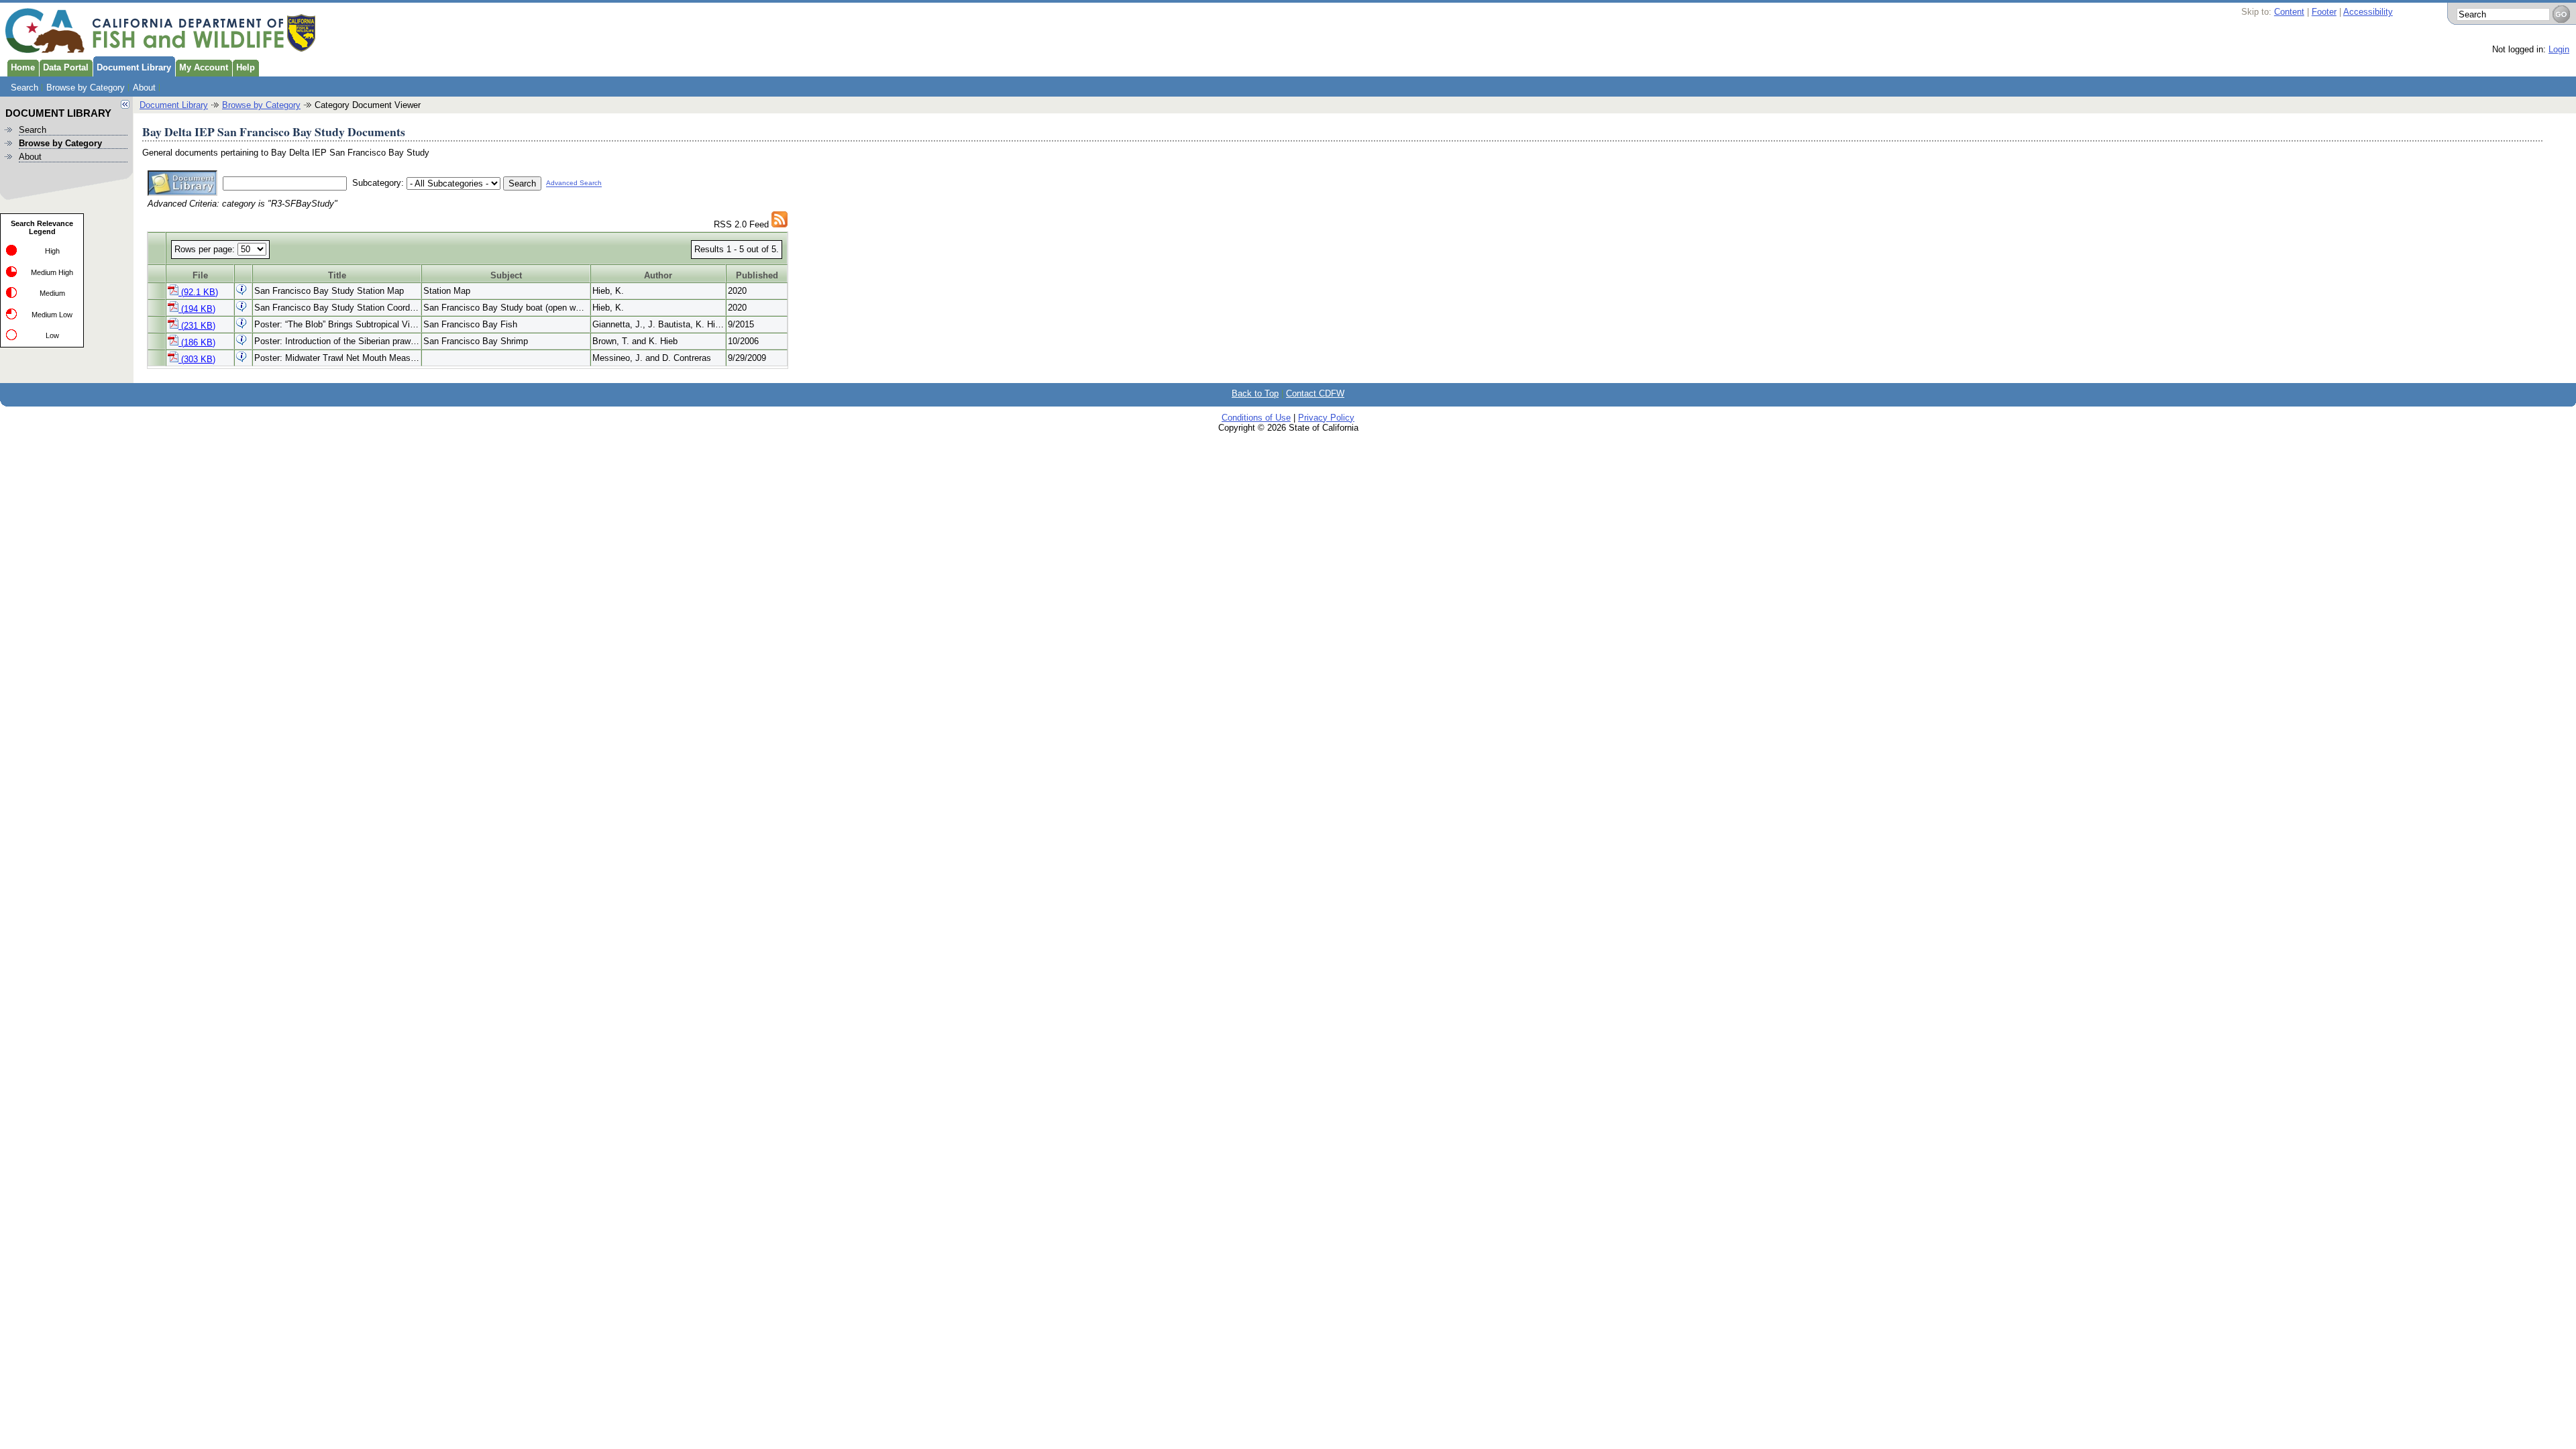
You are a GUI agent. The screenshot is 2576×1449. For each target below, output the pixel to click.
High (52, 251)
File (200, 275)
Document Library (134, 67)
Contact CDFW (1315, 393)
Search (24, 88)
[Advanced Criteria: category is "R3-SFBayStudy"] (780, 224)
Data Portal (66, 67)
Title (337, 275)
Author (658, 275)
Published (757, 275)
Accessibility (2368, 12)
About (144, 88)
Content (2289, 12)
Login (2559, 49)
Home (23, 67)
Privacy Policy (1326, 418)
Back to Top (1255, 393)
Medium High (52, 272)
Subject (506, 275)
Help (246, 67)
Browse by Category (86, 88)
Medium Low (52, 315)
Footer (2324, 12)
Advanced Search (574, 183)
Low (52, 335)
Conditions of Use (1256, 418)
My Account (204, 67)
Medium (52, 293)
